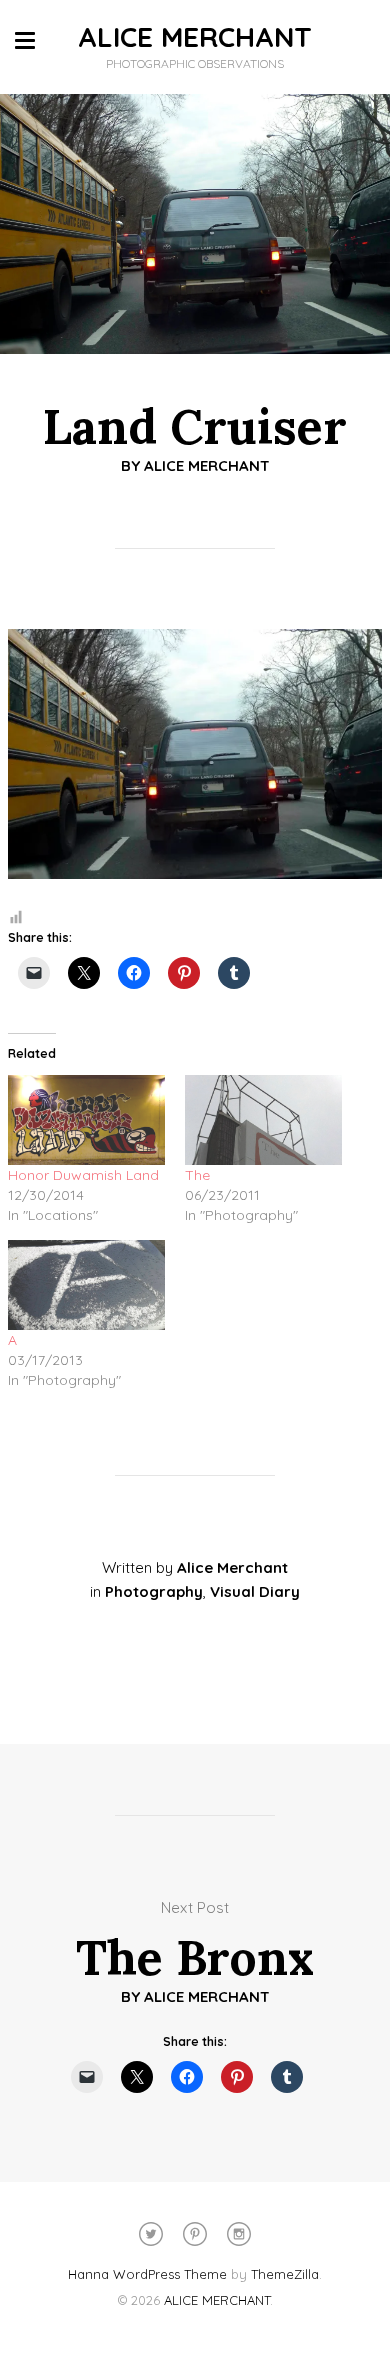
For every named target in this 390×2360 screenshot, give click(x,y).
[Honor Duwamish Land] (86, 1120)
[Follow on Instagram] (239, 2234)
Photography (154, 1591)
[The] (263, 1120)
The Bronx (195, 1957)
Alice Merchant (207, 465)
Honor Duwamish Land (83, 1175)
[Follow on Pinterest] (195, 2234)
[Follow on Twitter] (151, 2234)
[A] (86, 1285)
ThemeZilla (285, 2274)
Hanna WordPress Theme (147, 2274)
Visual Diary (255, 1591)
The (197, 1175)
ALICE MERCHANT (195, 36)
